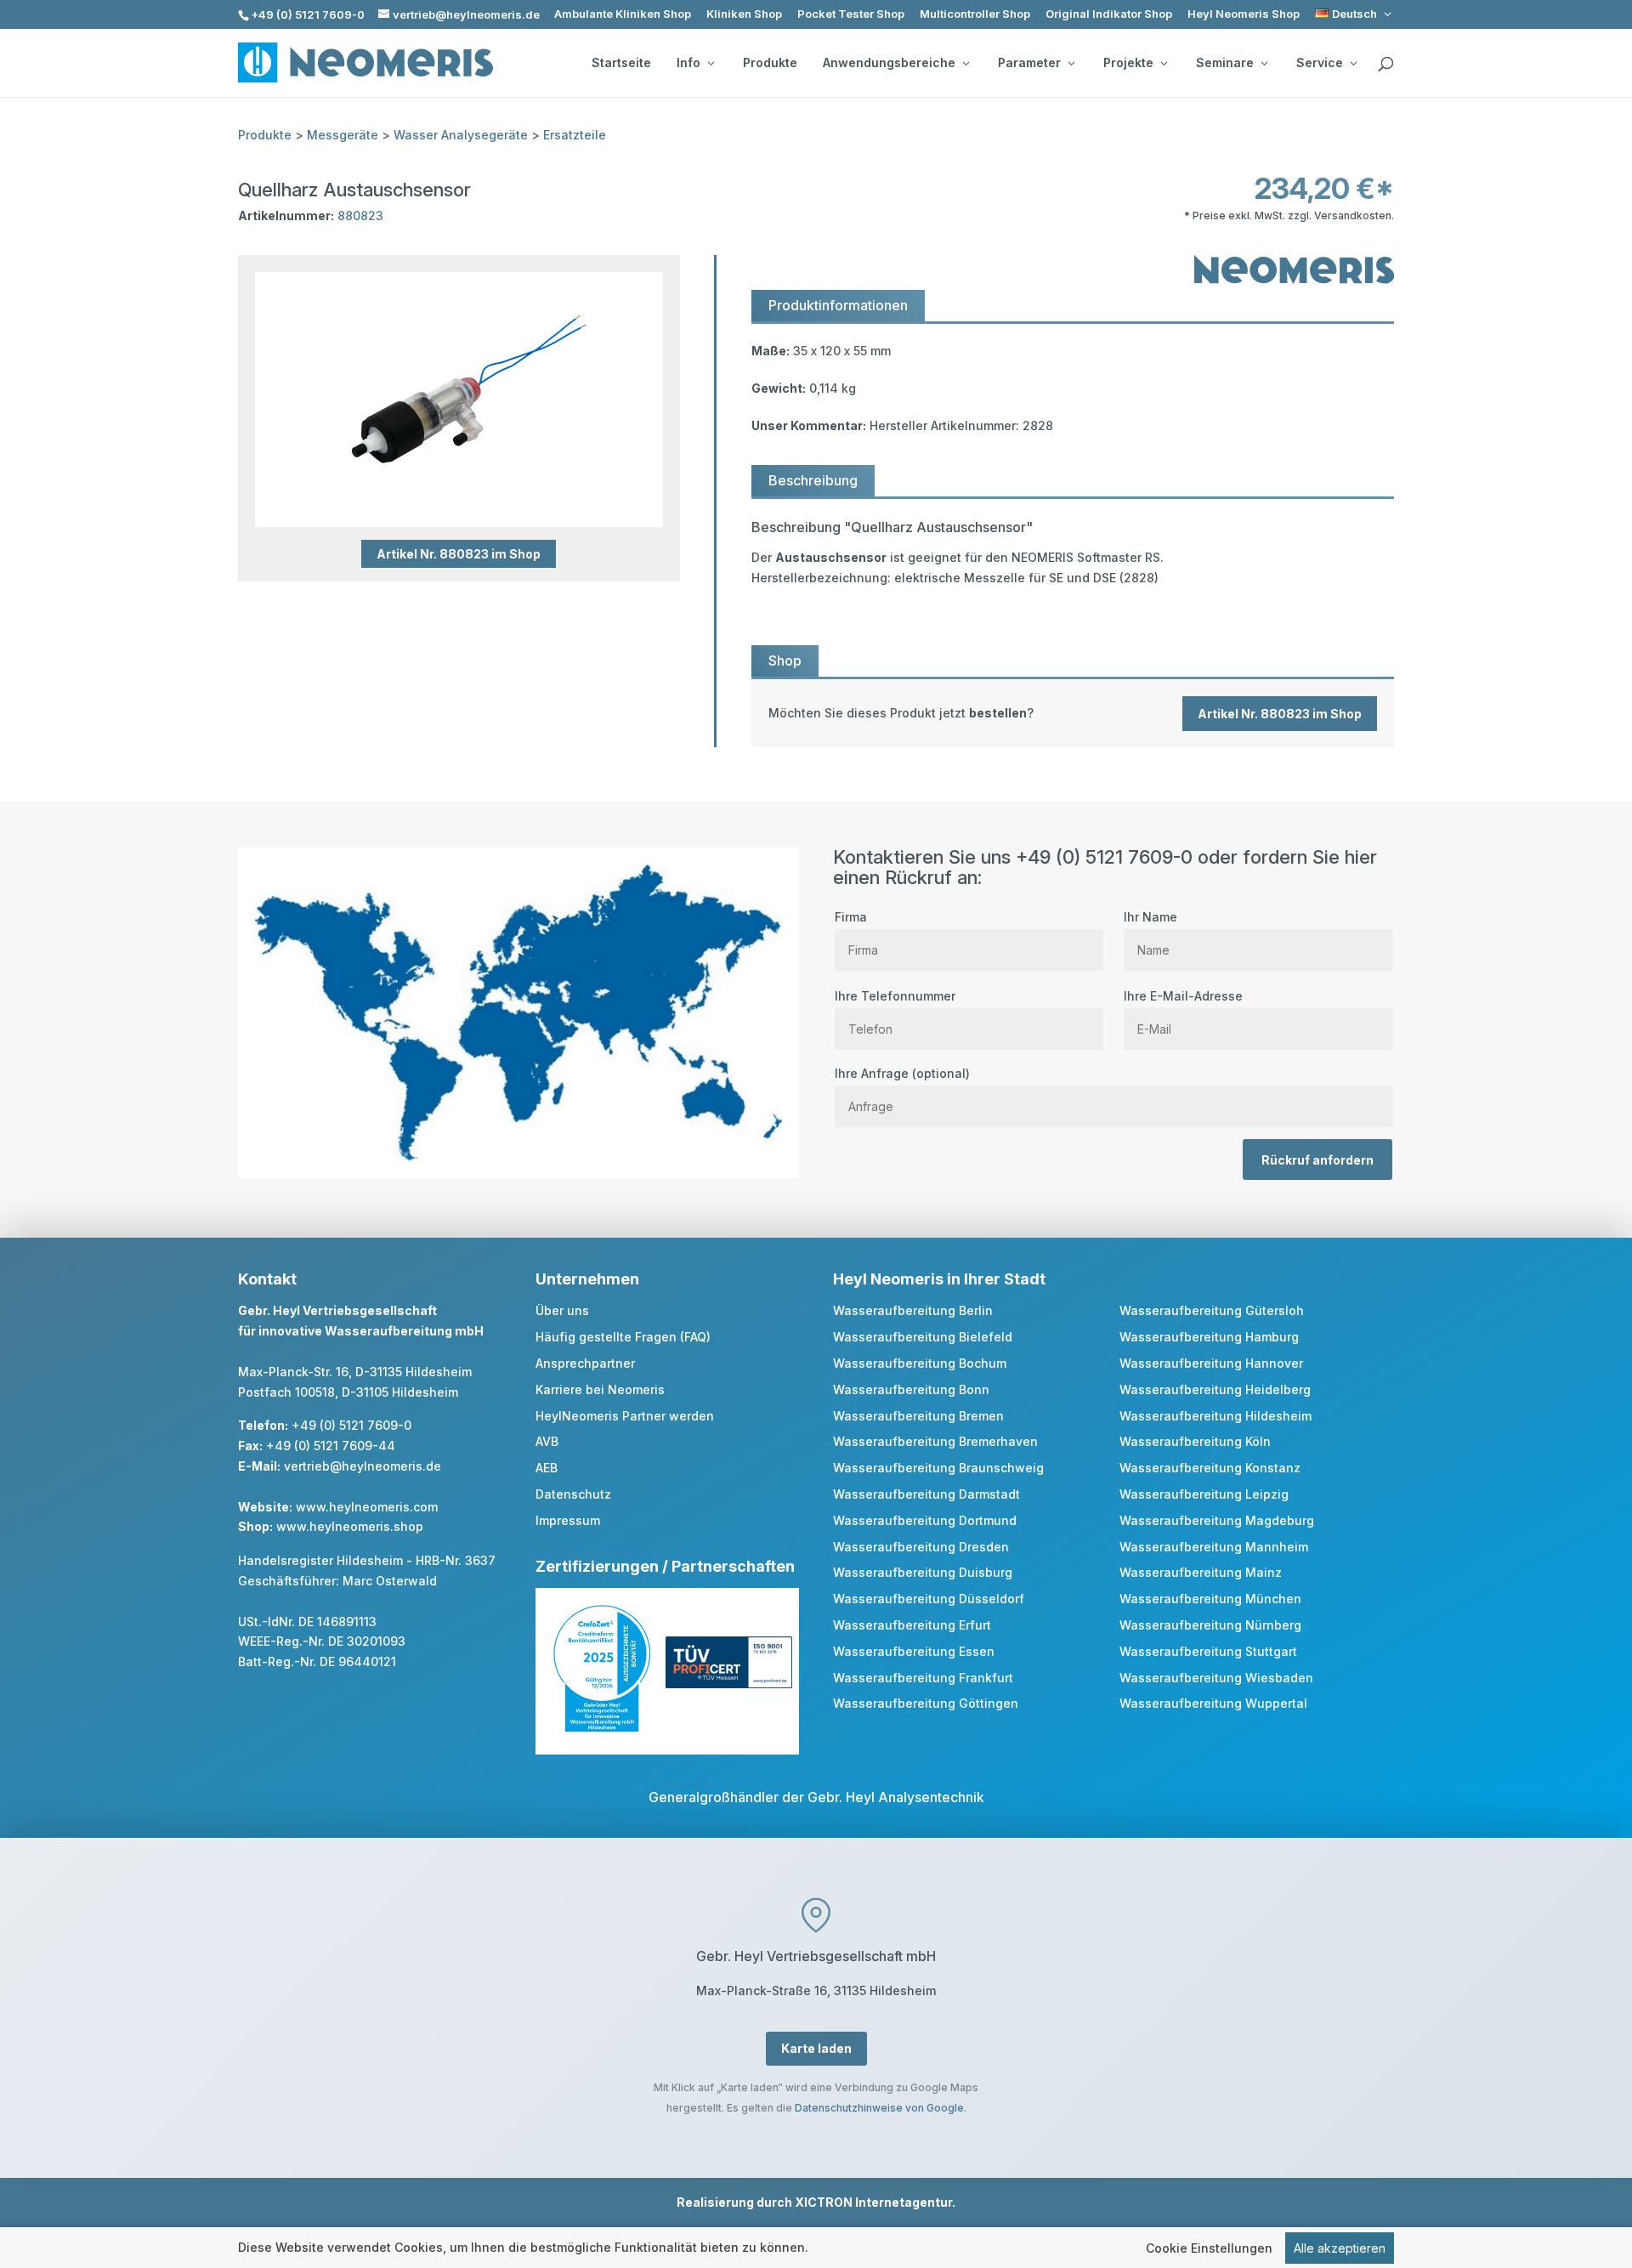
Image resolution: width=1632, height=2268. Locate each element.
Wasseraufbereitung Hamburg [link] (1209, 1337)
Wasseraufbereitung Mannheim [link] (1214, 1547)
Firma (851, 917)
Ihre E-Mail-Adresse (1183, 996)
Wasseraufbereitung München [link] (1210, 1599)
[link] (1354, 14)
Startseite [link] (621, 63)
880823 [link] (360, 215)
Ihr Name (1150, 917)
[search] (1385, 65)
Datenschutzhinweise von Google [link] (879, 2108)
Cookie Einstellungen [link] (1209, 2248)
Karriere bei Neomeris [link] (600, 1389)
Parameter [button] (1029, 63)
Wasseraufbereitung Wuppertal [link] (1213, 1703)
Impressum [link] (568, 1520)
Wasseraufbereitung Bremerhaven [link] (935, 1441)
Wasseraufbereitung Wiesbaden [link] (1216, 1678)
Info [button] (688, 63)
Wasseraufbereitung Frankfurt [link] (923, 1678)
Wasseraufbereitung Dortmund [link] (925, 1520)
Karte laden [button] (816, 2048)
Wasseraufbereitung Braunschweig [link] (938, 1468)
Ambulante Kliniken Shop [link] (623, 14)
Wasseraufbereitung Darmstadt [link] (926, 1494)
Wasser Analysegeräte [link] (461, 135)
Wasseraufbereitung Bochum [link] (920, 1363)
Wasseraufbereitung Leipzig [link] (1204, 1494)
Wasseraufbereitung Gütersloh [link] (1212, 1310)
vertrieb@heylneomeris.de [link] (363, 1466)
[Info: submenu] (711, 63)
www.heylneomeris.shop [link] (350, 1526)
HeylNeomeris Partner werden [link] (625, 1416)
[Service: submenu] (1353, 63)
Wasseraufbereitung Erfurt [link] (912, 1625)
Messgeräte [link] (343, 135)
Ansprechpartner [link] (585, 1363)
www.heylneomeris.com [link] (367, 1507)
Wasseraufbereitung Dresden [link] (921, 1547)
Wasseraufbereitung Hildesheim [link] (1215, 1416)
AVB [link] (547, 1441)
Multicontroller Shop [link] (975, 14)
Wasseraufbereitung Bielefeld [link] (923, 1337)
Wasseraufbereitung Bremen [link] (918, 1416)
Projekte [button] (1128, 63)
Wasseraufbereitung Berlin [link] (913, 1310)
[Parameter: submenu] (1071, 63)
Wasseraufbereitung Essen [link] (914, 1651)
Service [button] (1320, 63)
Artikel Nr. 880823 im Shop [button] (459, 554)
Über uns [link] (562, 1310)
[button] (1615, 2145)
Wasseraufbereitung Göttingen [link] (926, 1703)
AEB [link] (547, 1468)
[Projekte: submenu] (1164, 63)
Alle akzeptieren (1340, 2248)
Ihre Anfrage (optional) (902, 1073)
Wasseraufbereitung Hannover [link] (1211, 1363)
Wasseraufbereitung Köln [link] (1195, 1441)
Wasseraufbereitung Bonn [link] (911, 1389)
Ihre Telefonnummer (895, 996)
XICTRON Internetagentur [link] (873, 2202)
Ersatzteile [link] (575, 135)
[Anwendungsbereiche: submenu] (966, 63)
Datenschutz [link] (573, 1494)
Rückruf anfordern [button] (1317, 1160)
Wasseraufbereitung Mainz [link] (1201, 1572)
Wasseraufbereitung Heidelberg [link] (1215, 1389)
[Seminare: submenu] (1264, 63)
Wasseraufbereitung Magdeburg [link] (1217, 1520)
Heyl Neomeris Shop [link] (1244, 14)
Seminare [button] (1225, 63)
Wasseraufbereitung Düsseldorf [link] (929, 1599)
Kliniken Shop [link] (744, 14)
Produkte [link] (770, 63)
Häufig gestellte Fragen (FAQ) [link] (623, 1337)
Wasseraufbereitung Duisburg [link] (923, 1572)
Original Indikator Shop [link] (1109, 14)
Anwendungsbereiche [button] (889, 63)
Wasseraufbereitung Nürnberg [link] (1210, 1625)
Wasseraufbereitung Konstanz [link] (1210, 1468)
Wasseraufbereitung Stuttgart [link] (1208, 1651)
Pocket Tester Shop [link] (851, 14)
